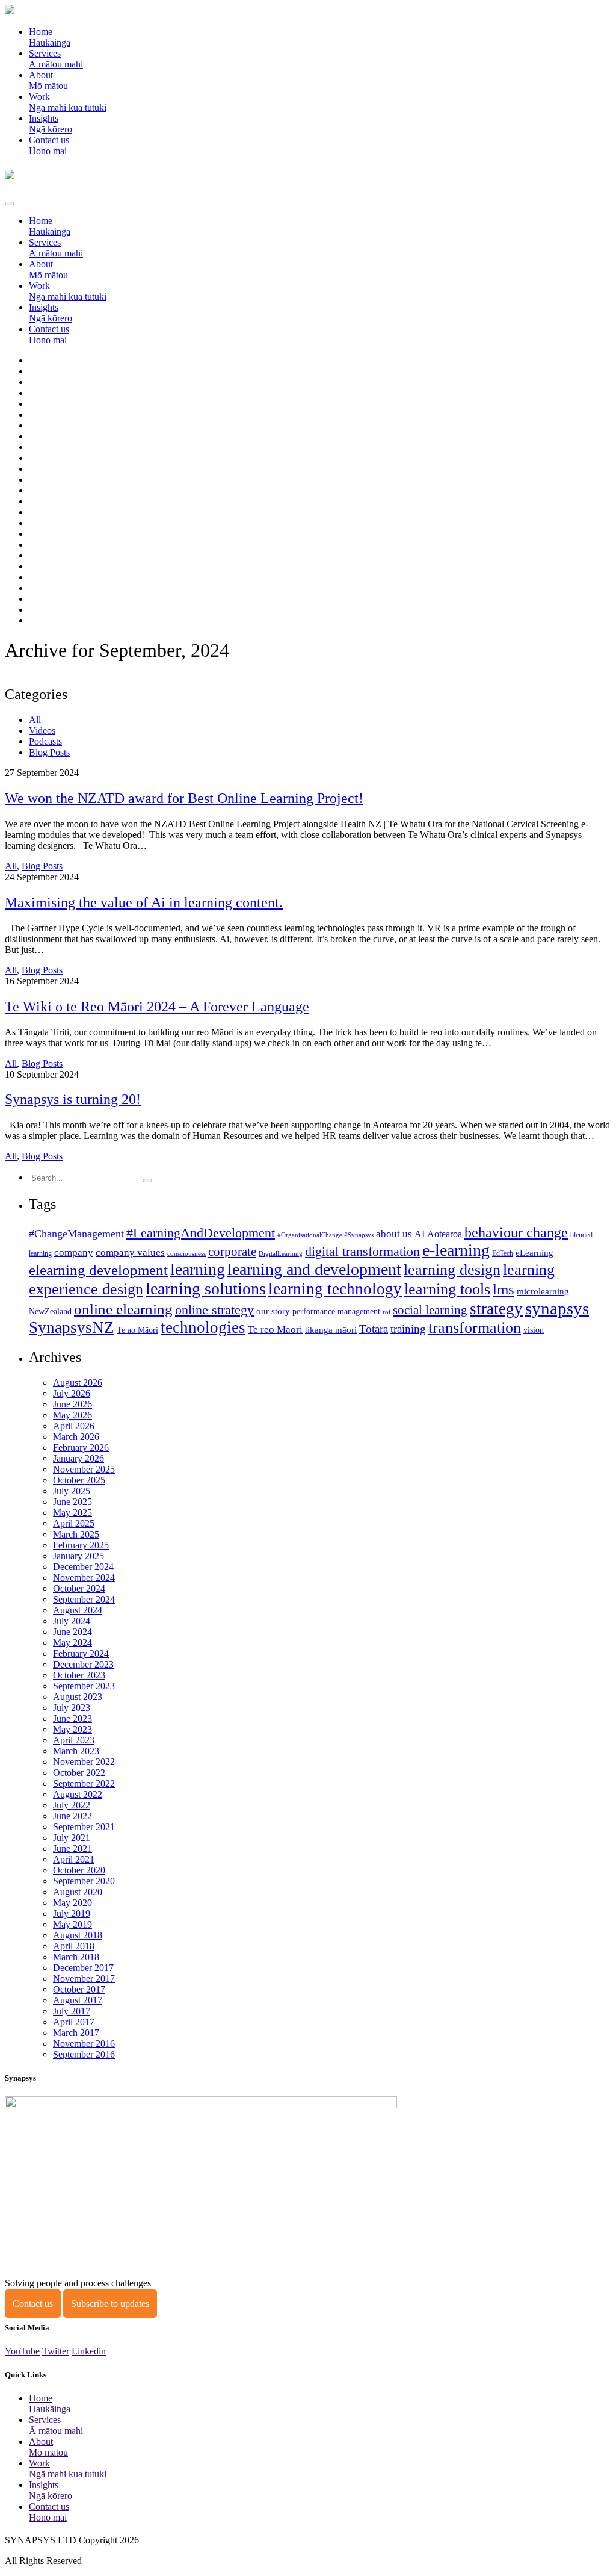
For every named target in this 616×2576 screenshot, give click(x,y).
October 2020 (79, 1870)
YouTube (22, 2351)
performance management (336, 1311)
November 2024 (84, 1578)
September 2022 (84, 1783)
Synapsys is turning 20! (73, 1099)
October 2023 (79, 1675)
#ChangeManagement (76, 1234)
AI (420, 1234)
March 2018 (76, 1957)
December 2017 (83, 1968)
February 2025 (81, 1545)
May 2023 (72, 1729)
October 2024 (79, 1588)
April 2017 (74, 2022)
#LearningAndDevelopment (201, 1233)
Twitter (56, 2351)
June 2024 (72, 1632)
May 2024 (72, 1643)
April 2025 (74, 1523)
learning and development (314, 1269)
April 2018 (74, 1946)
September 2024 (84, 1599)
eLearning (534, 1253)
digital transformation (362, 1252)
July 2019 (72, 1913)
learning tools (447, 1289)
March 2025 (76, 1534)
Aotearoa (445, 1234)
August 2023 (78, 1697)
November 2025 (84, 1469)
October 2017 (79, 1989)
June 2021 (72, 1848)
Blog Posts (49, 752)
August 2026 (78, 1383)
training (408, 1329)
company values (130, 1252)
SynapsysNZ (72, 1327)
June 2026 (72, 1404)
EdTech (503, 1253)
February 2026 (81, 1448)
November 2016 (84, 2044)
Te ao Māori (137, 1330)
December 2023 (83, 1664)
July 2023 (72, 1708)
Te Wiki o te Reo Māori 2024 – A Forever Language (157, 1007)
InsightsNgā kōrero (51, 124)
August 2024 (78, 1610)
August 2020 (78, 1892)
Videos (42, 731)
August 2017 (78, 2000)
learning (198, 1269)
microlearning (543, 1291)
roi (387, 1312)
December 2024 (83, 1567)
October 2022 (79, 1773)
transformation (475, 1328)
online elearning (123, 1309)
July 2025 (72, 1491)
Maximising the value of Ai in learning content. (144, 902)
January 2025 (79, 1556)
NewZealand (50, 1311)
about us (394, 1234)
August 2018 (78, 1935)
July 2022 (72, 1805)
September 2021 (84, 1827)
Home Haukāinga (50, 37)
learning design (452, 1270)
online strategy (214, 1310)
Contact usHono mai (49, 145)
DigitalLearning (281, 1254)
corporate (232, 1252)
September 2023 (84, 1686)
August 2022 (78, 1794)
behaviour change (516, 1232)
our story (273, 1311)
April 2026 (74, 1426)
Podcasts (45, 741)
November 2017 (84, 1979)
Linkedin (89, 2351)
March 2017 (76, 2033)
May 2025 (72, 1513)
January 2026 (79, 1458)
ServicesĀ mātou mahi (56, 59)
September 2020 (84, 1881)
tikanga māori (331, 1330)
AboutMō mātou (48, 80)
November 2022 (84, 1762)
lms (504, 1289)
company (74, 1252)
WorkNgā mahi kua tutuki (68, 102)
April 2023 (74, 1740)
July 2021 (72, 1838)
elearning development (98, 1270)
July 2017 (72, 2011)
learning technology (335, 1289)
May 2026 (72, 1415)
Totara (374, 1329)
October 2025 (79, 1480)
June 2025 (72, 1502)
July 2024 (72, 1621)
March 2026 (76, 1437)
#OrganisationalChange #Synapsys (325, 1235)
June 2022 (72, 1816)
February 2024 (81, 1653)
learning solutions (206, 1289)
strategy (496, 1309)
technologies (203, 1327)
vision (534, 1330)
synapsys (557, 1308)
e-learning (456, 1250)
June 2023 (72, 1718)
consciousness (186, 1254)
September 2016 (84, 2054)
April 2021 (74, 1859)
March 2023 (76, 1751)
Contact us (33, 2304)
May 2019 (72, 1924)
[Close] (10, 203)
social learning (430, 1310)
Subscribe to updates (110, 2304)
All (35, 720)
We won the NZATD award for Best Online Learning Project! (184, 798)
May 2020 (72, 1903)
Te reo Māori (275, 1330)
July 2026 (72, 1393)
